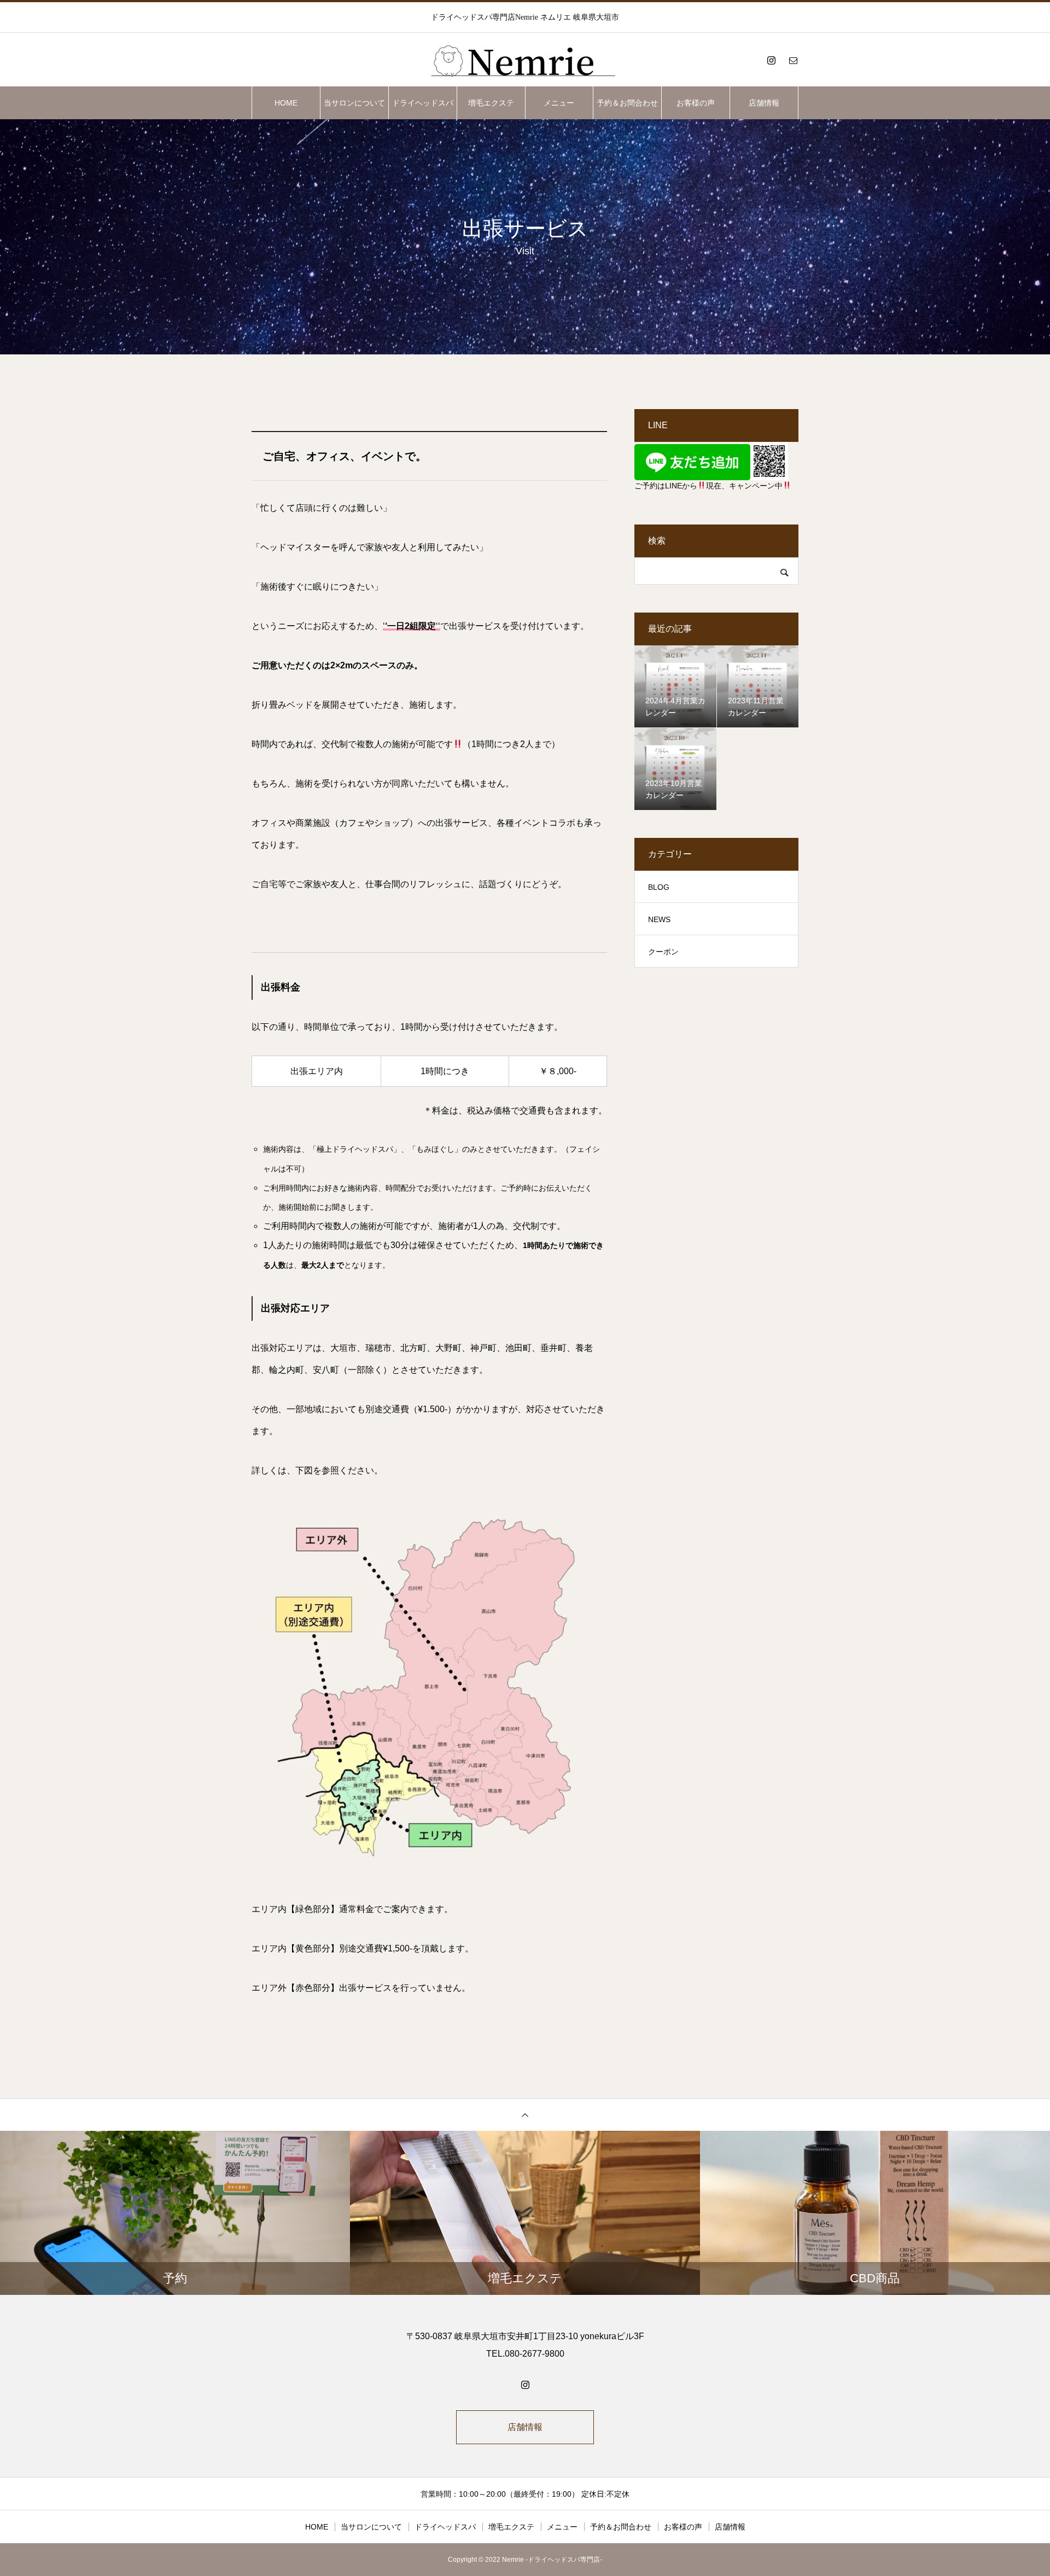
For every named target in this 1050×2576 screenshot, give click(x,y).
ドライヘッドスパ (423, 103)
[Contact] (793, 60)
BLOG (659, 887)
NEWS (659, 919)
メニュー (559, 103)
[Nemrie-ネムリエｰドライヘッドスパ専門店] (525, 60)
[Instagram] (771, 60)
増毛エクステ (491, 103)
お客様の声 (696, 103)
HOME (286, 103)
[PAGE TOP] (525, 2115)
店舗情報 (764, 103)
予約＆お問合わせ (627, 103)
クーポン (663, 952)
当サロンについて (354, 103)
